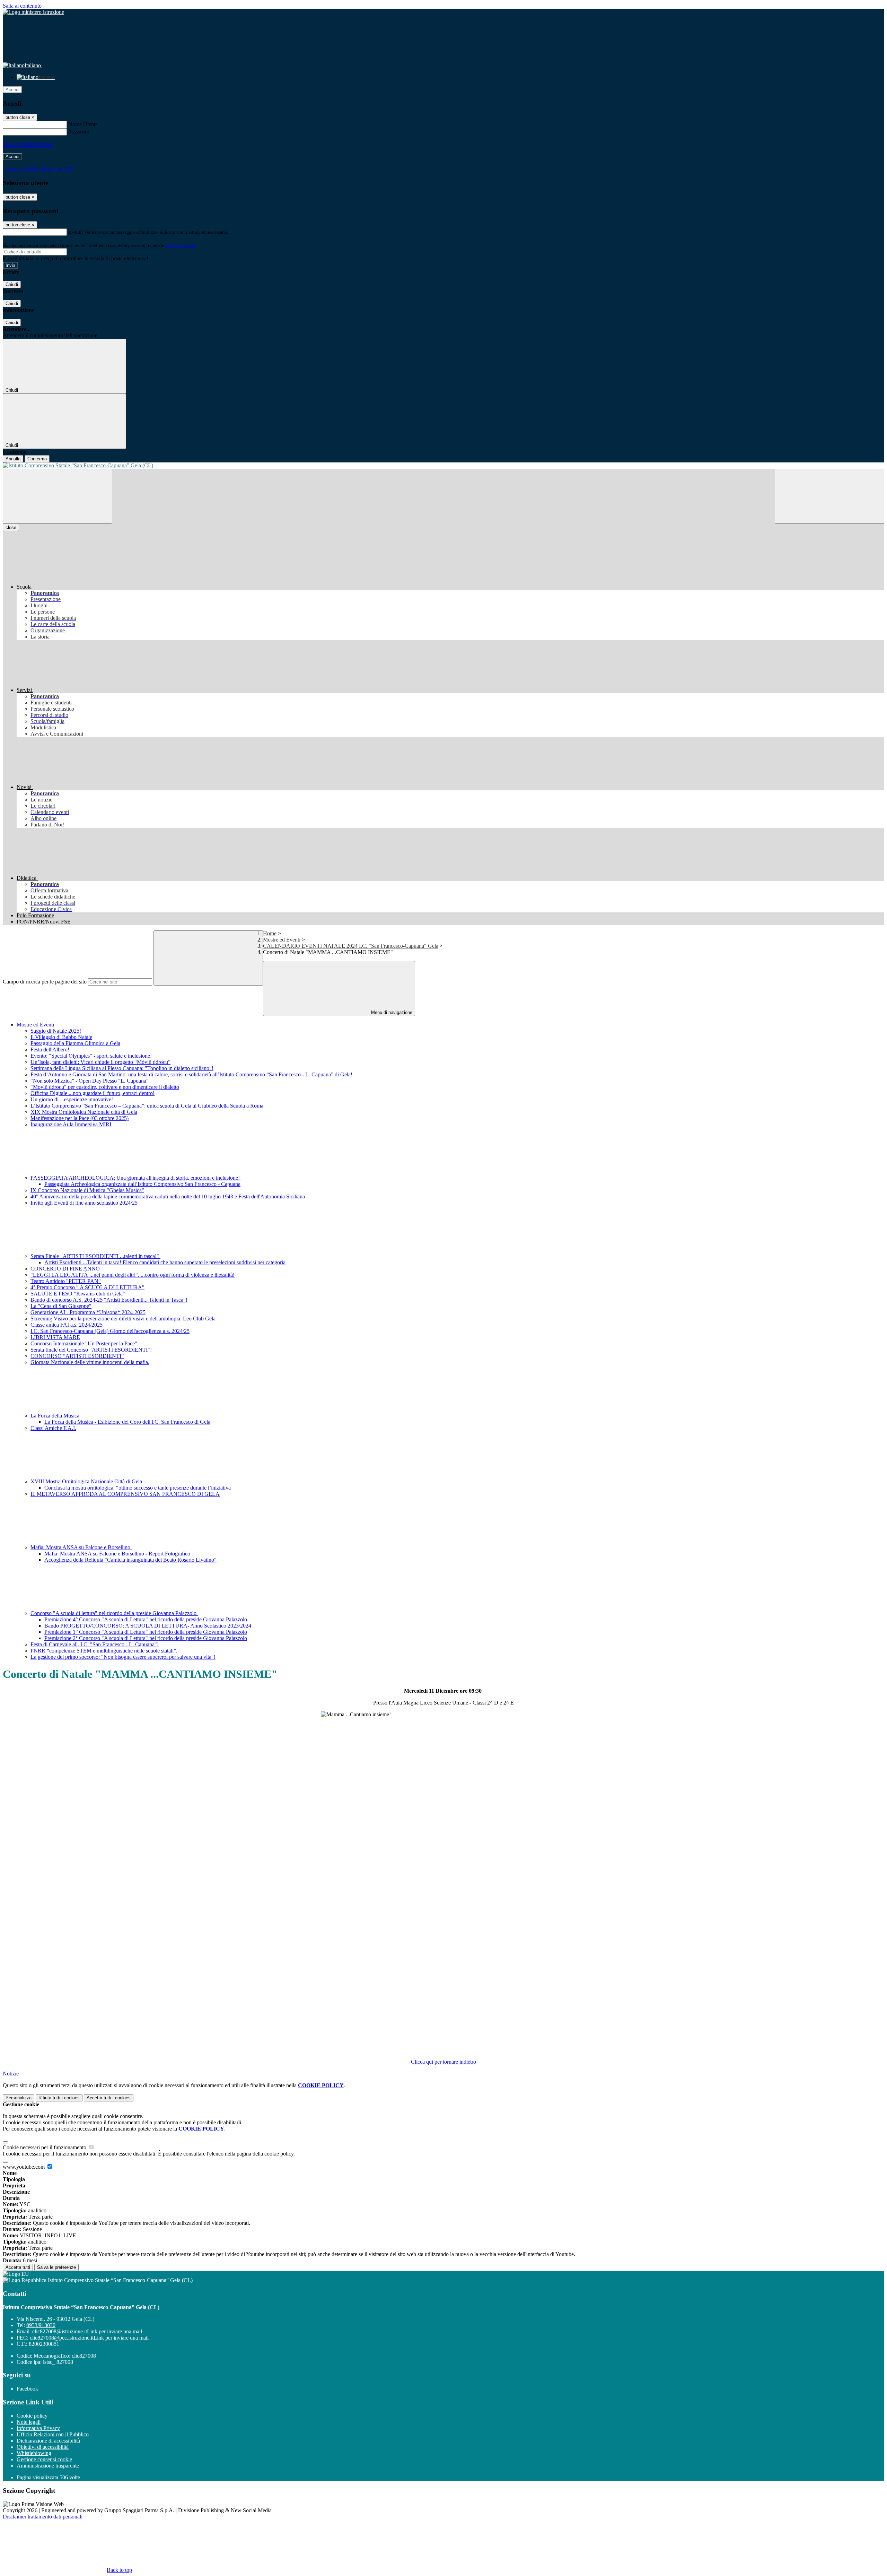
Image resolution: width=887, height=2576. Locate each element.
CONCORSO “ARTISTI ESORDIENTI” (77, 1356)
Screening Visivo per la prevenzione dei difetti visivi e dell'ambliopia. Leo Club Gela (123, 1319)
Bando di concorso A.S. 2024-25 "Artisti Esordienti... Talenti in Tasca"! (109, 1300)
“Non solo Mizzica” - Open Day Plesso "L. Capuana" (90, 1081)
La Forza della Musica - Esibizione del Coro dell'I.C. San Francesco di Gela (127, 1422)
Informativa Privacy (38, 2428)
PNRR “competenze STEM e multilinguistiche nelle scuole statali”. (104, 1651)
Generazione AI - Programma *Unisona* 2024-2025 (88, 1312)
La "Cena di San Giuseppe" (61, 1306)
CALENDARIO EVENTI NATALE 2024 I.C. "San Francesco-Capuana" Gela (351, 946)
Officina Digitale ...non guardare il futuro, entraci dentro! (93, 1093)
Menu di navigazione (391, 1012)
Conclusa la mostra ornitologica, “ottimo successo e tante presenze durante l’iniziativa (138, 1488)
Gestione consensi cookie (44, 2459)
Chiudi (12, 284)
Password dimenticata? (28, 144)
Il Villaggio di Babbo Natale (61, 1037)
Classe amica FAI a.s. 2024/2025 (67, 1325)
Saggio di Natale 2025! (56, 1031)
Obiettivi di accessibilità (43, 2447)
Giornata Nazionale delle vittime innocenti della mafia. (90, 1362)
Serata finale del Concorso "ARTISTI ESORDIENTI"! (91, 1350)
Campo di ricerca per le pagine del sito (45, 982)
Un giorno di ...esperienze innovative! (72, 1099)
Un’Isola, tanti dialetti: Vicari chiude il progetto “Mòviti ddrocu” (100, 1062)
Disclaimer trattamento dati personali (43, 2517)
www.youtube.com (24, 2167)
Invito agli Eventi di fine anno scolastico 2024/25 (84, 1203)
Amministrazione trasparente (48, 2466)
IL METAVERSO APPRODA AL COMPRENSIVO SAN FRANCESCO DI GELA (125, 1494)
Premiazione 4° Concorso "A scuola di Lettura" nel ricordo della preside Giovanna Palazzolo (146, 1619)
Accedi (12, 90)
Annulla (13, 459)
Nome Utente (83, 124)
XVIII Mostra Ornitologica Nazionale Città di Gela (87, 1481)
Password (79, 132)
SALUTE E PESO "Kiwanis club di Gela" (78, 1294)
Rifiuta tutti (59, 2098)
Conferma (37, 459)
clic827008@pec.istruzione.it (89, 2338)
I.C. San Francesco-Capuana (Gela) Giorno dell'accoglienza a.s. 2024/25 (110, 1331)
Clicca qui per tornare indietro (443, 2062)
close (11, 527)
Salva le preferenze (56, 2267)
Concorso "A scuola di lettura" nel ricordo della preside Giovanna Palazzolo (114, 1613)
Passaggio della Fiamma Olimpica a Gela (75, 1043)
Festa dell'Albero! (50, 1050)
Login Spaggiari (181, 245)
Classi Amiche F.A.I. (53, 1428)
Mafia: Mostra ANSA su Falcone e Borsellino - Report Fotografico (117, 1554)
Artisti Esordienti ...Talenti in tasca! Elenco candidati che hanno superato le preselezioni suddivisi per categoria (165, 1262)
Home (270, 933)
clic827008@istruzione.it (87, 2331)
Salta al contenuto (22, 6)
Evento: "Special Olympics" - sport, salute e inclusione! (91, 1056)
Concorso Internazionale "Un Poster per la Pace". (85, 1343)
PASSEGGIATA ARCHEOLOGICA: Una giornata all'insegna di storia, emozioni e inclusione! (136, 1178)
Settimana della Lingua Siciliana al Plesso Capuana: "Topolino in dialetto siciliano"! (122, 1068)
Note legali (29, 2422)
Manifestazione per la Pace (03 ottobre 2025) (80, 1118)
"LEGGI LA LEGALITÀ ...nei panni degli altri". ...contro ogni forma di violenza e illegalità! (133, 1275)
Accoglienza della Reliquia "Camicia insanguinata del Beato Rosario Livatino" (130, 1560)
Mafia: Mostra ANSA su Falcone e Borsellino (81, 1547)
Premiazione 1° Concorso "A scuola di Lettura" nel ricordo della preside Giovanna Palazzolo (146, 1632)
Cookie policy (32, 2416)
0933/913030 (41, 2325)
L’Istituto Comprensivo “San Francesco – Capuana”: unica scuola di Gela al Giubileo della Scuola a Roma (147, 1106)
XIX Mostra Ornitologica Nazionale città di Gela (84, 1112)
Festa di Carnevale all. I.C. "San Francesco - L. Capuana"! (95, 1644)
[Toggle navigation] (58, 496)
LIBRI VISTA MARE (55, 1337)
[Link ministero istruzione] (33, 12)
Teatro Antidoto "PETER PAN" (66, 1281)
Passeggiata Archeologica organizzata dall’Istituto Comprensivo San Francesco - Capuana (142, 1184)
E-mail (76, 232)
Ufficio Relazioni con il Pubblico (53, 2434)
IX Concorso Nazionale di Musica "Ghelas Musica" (87, 1190)
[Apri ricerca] (829, 496)
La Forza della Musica (56, 1416)
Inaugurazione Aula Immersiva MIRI (71, 1124)
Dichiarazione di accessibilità (48, 2441)
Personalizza (19, 2098)
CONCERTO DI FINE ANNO (65, 1269)
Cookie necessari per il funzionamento (45, 2147)
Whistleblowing (34, 2453)
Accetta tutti (109, 2098)
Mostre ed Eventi (282, 940)
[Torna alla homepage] (443, 466)
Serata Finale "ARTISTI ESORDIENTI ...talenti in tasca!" (95, 1256)
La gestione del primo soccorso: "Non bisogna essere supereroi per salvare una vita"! (123, 1657)
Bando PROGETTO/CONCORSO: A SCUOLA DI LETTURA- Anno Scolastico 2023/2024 (148, 1626)
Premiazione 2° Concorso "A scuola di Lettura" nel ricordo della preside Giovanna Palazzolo (146, 1638)
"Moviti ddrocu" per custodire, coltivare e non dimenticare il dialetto (105, 1087)
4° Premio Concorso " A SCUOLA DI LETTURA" (87, 1287)
